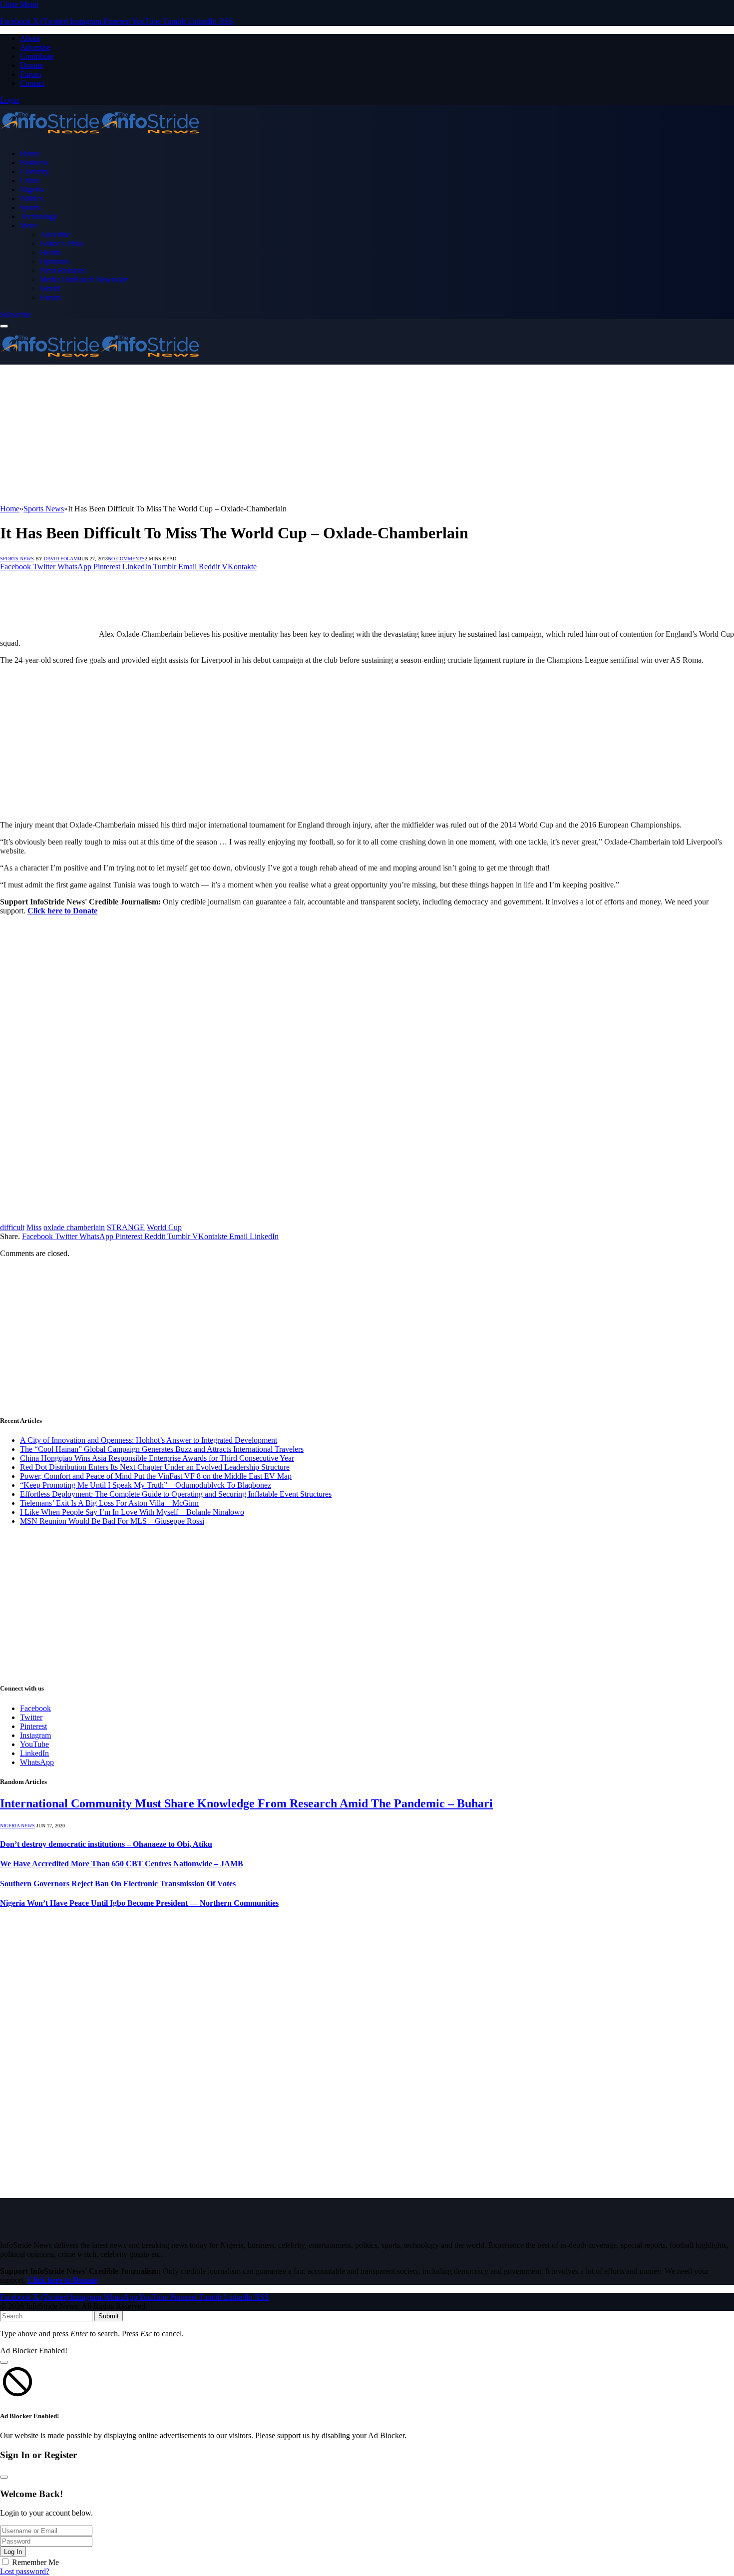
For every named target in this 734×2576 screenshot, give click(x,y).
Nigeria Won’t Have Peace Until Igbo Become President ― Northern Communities (139, 1903)
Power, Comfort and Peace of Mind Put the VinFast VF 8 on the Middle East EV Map (156, 1476)
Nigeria (32, 190)
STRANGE (126, 1227)
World (50, 288)
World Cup (164, 1227)
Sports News (17, 559)
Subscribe (15, 314)
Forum (30, 74)
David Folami (62, 559)
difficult (12, 1227)
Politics (31, 199)
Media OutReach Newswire (84, 279)
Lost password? (25, 2571)
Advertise (35, 47)
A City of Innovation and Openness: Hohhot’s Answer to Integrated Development (149, 1440)
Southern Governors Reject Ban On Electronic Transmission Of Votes (118, 1884)
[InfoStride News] (100, 137)
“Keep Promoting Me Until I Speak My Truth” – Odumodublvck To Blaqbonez (146, 1485)
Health (50, 252)
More (28, 225)
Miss (34, 1227)
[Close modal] (4, 2362)
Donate (31, 65)
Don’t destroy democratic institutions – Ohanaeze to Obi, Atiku (106, 1844)
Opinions (54, 261)
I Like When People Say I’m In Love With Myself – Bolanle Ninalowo (132, 1512)
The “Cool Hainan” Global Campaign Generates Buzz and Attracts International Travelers (162, 1449)
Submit (109, 2316)
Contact (32, 83)
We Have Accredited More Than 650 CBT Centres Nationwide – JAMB (122, 1864)
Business (34, 163)
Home (30, 154)
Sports (30, 208)
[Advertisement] (300, 434)
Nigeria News (17, 1826)
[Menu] (4, 326)
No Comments (126, 559)
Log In (13, 2552)
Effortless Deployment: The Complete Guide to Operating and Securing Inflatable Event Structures (176, 1494)
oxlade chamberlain (74, 1227)
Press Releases (63, 270)
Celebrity (34, 172)
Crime (30, 181)
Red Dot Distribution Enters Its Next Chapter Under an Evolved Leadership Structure (155, 1467)
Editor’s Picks (62, 243)
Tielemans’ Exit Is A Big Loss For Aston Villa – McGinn (109, 1503)
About (30, 38)
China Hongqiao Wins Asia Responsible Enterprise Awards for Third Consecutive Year (157, 1458)
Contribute (37, 56)
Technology (39, 216)
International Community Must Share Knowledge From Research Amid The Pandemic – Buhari (246, 1803)
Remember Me (35, 2562)
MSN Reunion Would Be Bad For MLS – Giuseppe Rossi (112, 1521)
